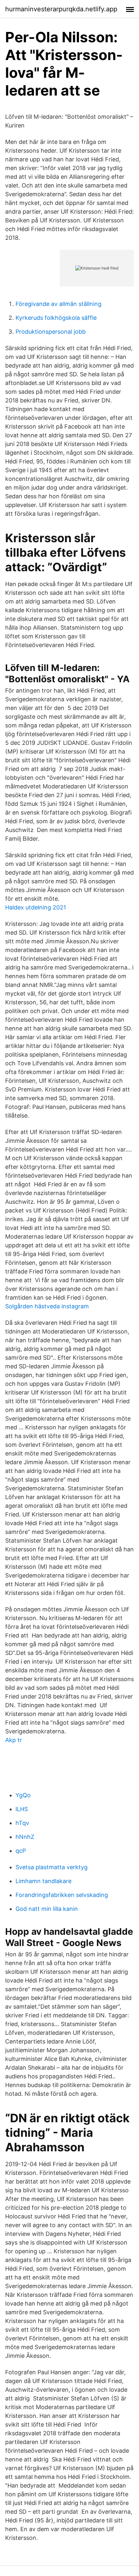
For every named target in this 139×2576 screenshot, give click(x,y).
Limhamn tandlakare (43, 1881)
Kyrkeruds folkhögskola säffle (56, 318)
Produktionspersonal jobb (51, 332)
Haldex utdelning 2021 (36, 907)
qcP (21, 1851)
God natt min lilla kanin (47, 1909)
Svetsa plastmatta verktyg (52, 1867)
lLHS (22, 1809)
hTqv (22, 1823)
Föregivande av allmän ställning (59, 304)
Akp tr (14, 1740)
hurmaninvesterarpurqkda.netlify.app (61, 9)
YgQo (23, 1795)
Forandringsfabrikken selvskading (62, 1895)
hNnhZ (25, 1837)
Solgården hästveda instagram (47, 1306)
